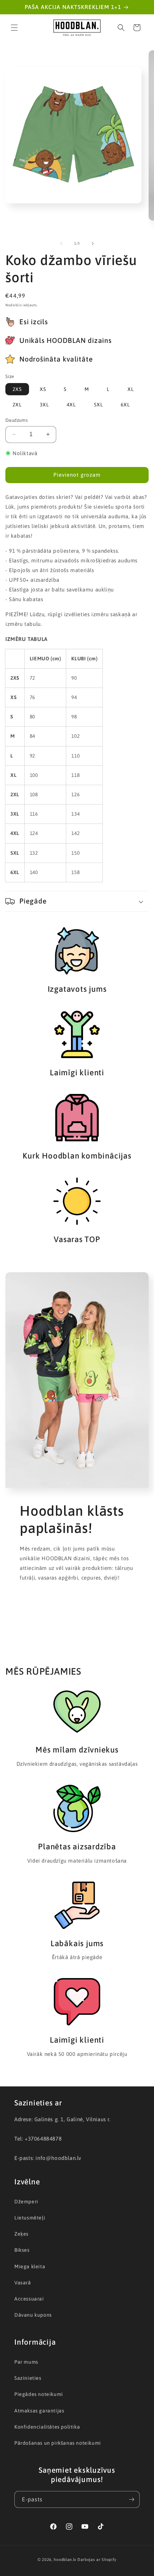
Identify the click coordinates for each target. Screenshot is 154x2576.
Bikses (22, 2250)
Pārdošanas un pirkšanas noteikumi (58, 2443)
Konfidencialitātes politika (47, 2427)
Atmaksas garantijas (39, 2411)
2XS (17, 389)
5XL (98, 405)
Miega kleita (30, 2266)
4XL (71, 405)
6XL (125, 405)
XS (43, 389)
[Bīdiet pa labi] (93, 244)
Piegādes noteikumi (39, 2394)
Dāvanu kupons (33, 2315)
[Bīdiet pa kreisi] (61, 244)
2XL (17, 405)
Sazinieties (28, 2378)
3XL (44, 405)
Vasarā (23, 2283)
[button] (14, 28)
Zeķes (21, 2234)
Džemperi (26, 2202)
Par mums (26, 2362)
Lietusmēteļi (30, 2218)
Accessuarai (29, 2299)
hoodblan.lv (65, 2560)
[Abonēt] (131, 2499)
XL (131, 389)
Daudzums (16, 420)
